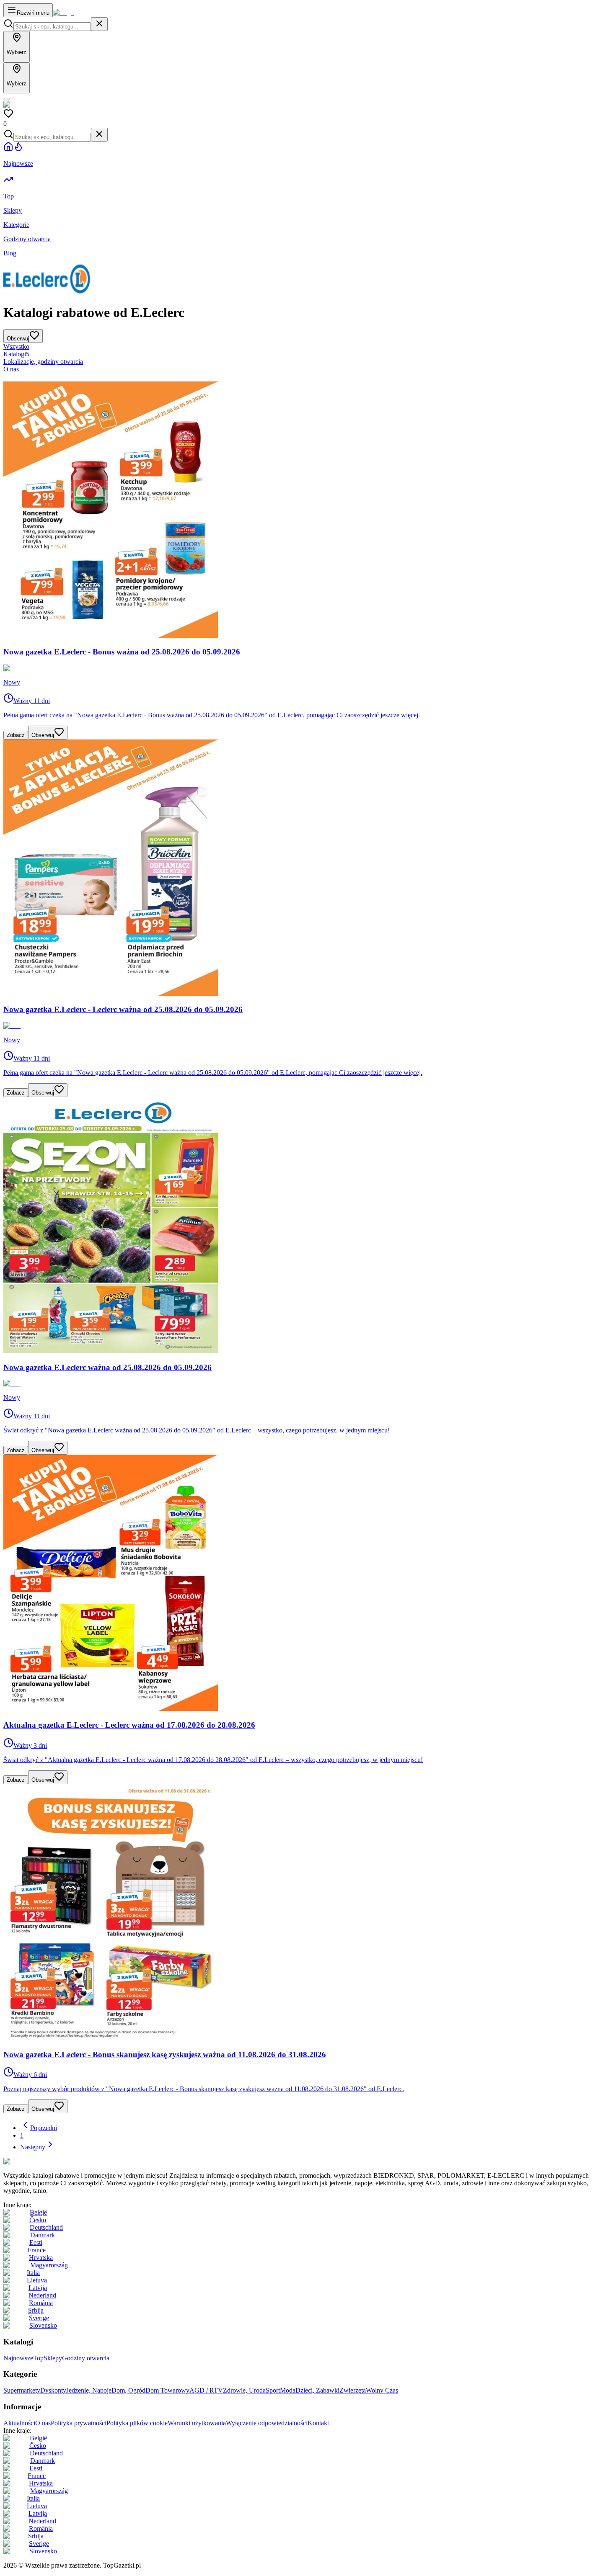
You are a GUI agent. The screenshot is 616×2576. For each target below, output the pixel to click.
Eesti (36, 2242)
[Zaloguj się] (7, 99)
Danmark (43, 2235)
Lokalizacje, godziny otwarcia (43, 362)
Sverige (39, 2318)
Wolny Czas (382, 2390)
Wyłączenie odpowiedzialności (267, 2423)
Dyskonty (53, 2390)
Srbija (36, 2310)
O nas (11, 369)
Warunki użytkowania (197, 2423)
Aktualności (19, 2423)
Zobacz (16, 735)
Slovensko (43, 2325)
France (37, 2250)
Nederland (42, 2295)
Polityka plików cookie (137, 2423)
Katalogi (16, 354)
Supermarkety (22, 2390)
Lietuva (37, 2280)
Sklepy (53, 2358)
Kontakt (318, 2423)
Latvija (38, 2288)
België (38, 2212)
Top (38, 2358)
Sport (273, 2390)
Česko (38, 2220)
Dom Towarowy (167, 2390)
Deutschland (46, 2227)
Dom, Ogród (128, 2390)
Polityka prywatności (79, 2423)
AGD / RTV (206, 2390)
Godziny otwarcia (86, 2358)
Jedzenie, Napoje (89, 2390)
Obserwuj (43, 735)
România (41, 2303)
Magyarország (49, 2265)
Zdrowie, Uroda (244, 2390)
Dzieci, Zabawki (317, 2390)
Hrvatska (41, 2258)
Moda (288, 2390)
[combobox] (52, 27)
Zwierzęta (353, 2390)
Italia (33, 2273)
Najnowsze (18, 2358)
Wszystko (16, 346)
